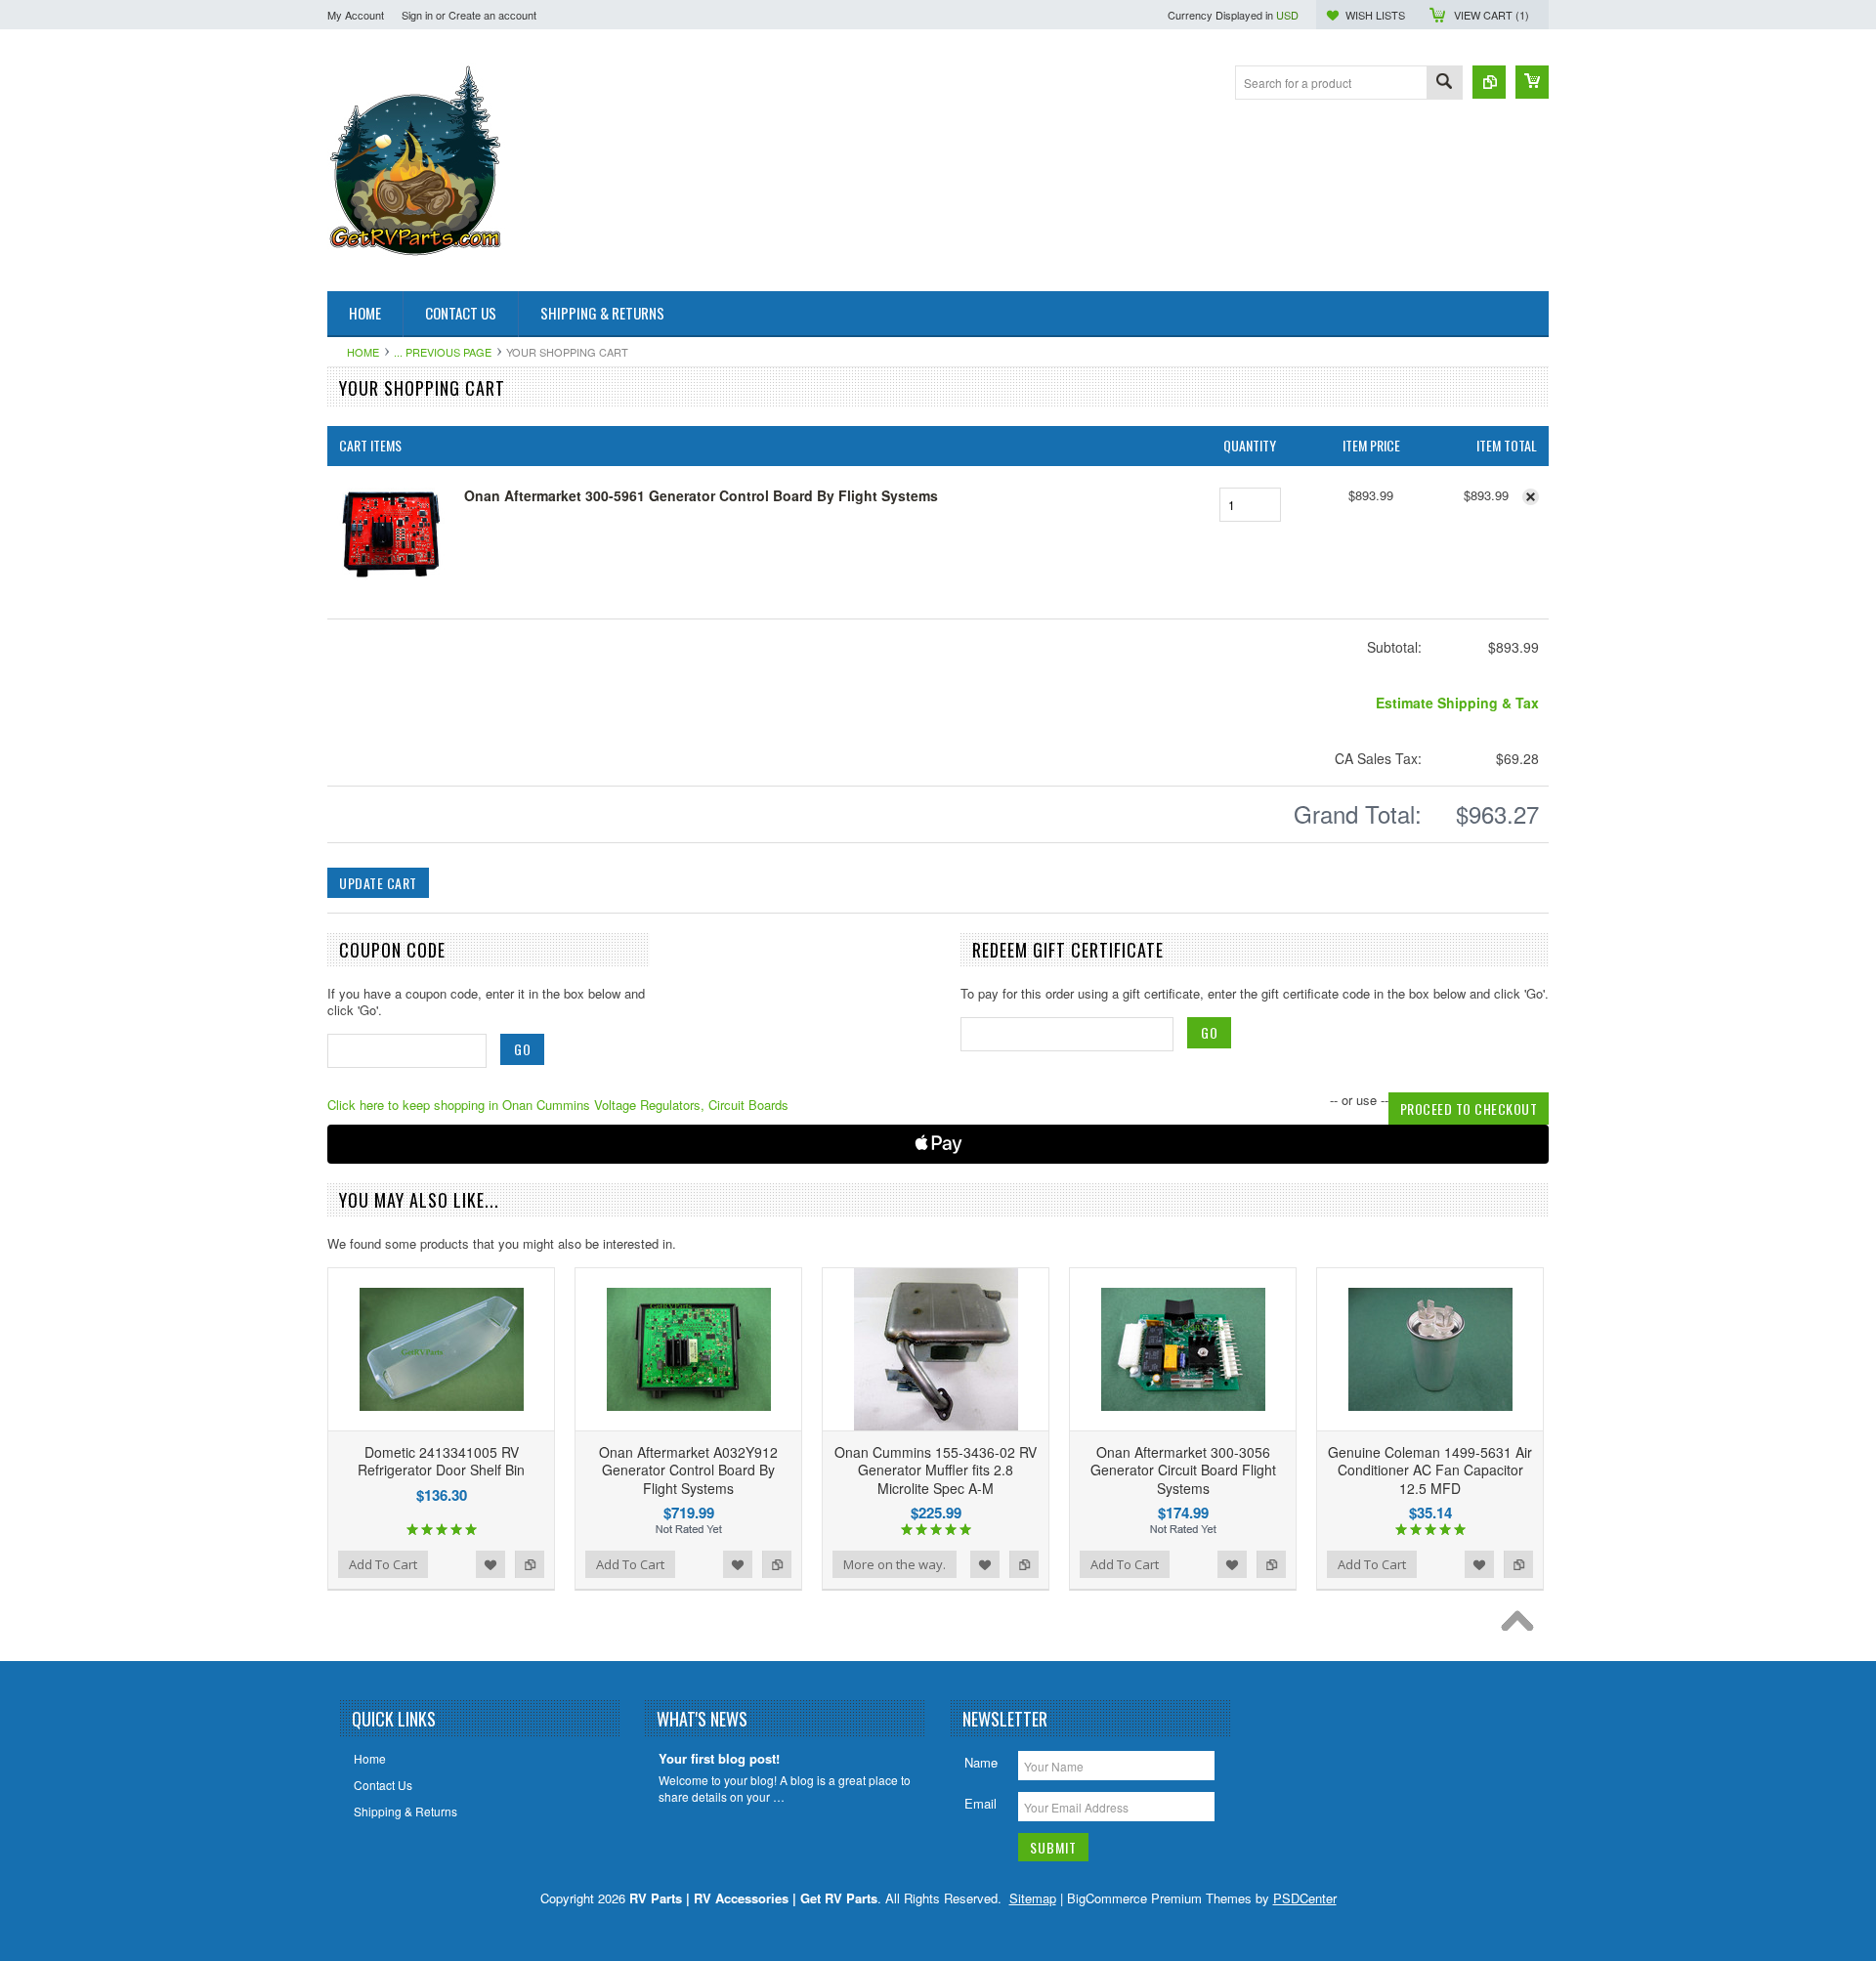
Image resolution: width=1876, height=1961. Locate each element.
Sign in (417, 15)
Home (363, 352)
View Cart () (1492, 15)
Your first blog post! (719, 1759)
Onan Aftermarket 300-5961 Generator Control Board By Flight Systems (701, 495)
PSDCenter (1305, 1898)
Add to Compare (530, 1564)
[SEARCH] (1444, 84)
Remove (1531, 497)
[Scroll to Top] (1522, 1626)
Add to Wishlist (490, 1564)
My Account (356, 15)
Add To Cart (383, 1564)
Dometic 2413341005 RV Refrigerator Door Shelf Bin (441, 1461)
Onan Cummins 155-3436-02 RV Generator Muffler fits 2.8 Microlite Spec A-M (936, 1470)
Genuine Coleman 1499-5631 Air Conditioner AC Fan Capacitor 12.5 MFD (1430, 1470)
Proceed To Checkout (1469, 1108)
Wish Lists (1375, 15)
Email (981, 1803)
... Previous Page (443, 352)
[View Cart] (1532, 82)
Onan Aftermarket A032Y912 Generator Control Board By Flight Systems (688, 1470)
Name (981, 1762)
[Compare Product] (1489, 82)
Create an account (492, 15)
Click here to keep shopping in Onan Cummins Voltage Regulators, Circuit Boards (558, 1105)
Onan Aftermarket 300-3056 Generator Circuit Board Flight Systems (1183, 1470)
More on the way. (895, 1564)
